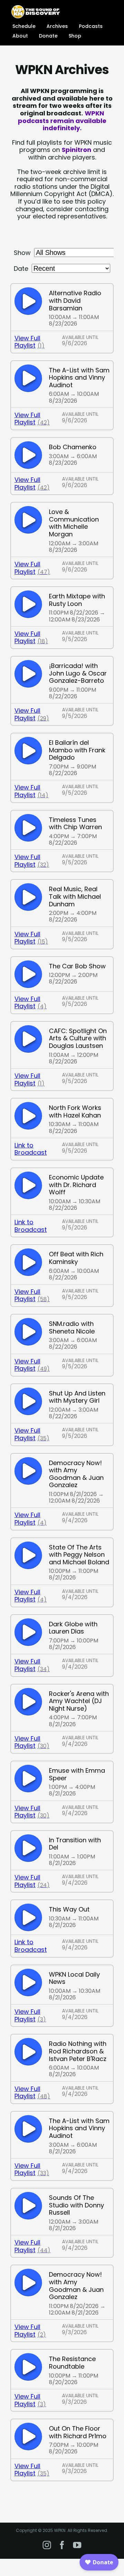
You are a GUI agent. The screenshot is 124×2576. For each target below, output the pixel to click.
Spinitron (76, 150)
